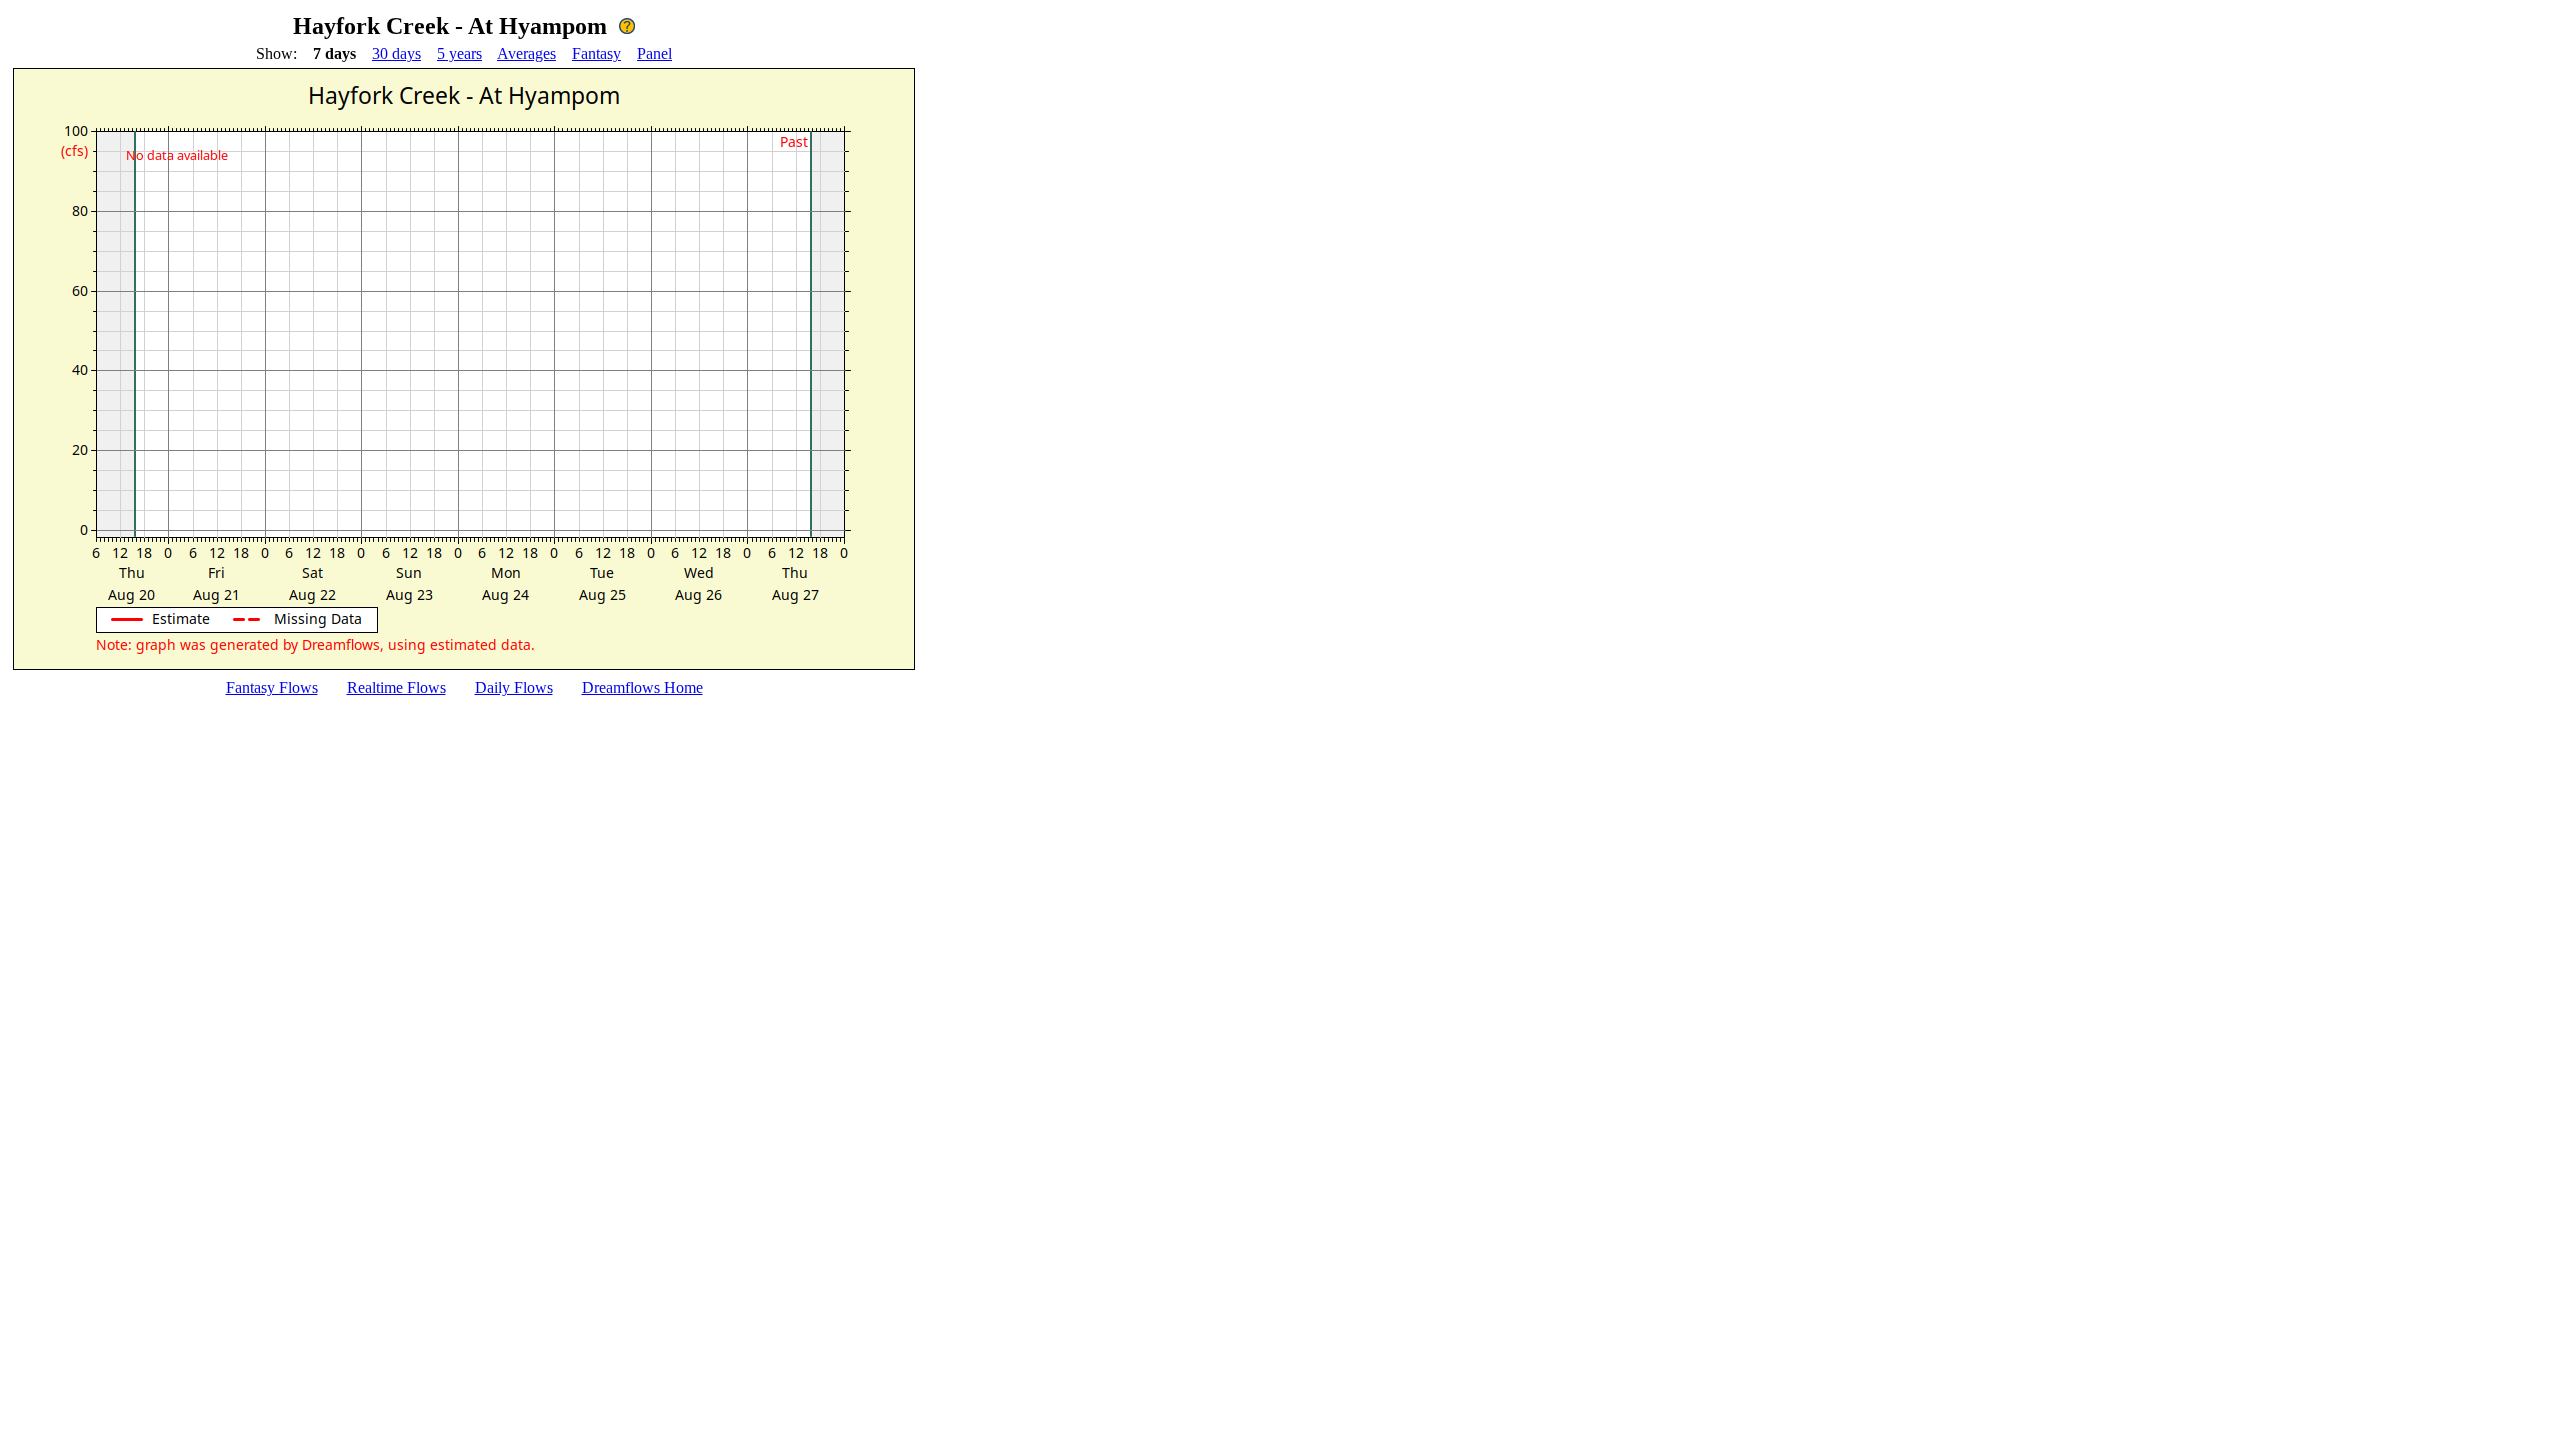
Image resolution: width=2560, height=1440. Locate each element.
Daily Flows (514, 687)
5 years (459, 53)
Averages (526, 53)
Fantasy (596, 53)
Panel (654, 53)
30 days (396, 53)
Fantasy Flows (272, 687)
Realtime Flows (396, 687)
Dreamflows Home (642, 687)
